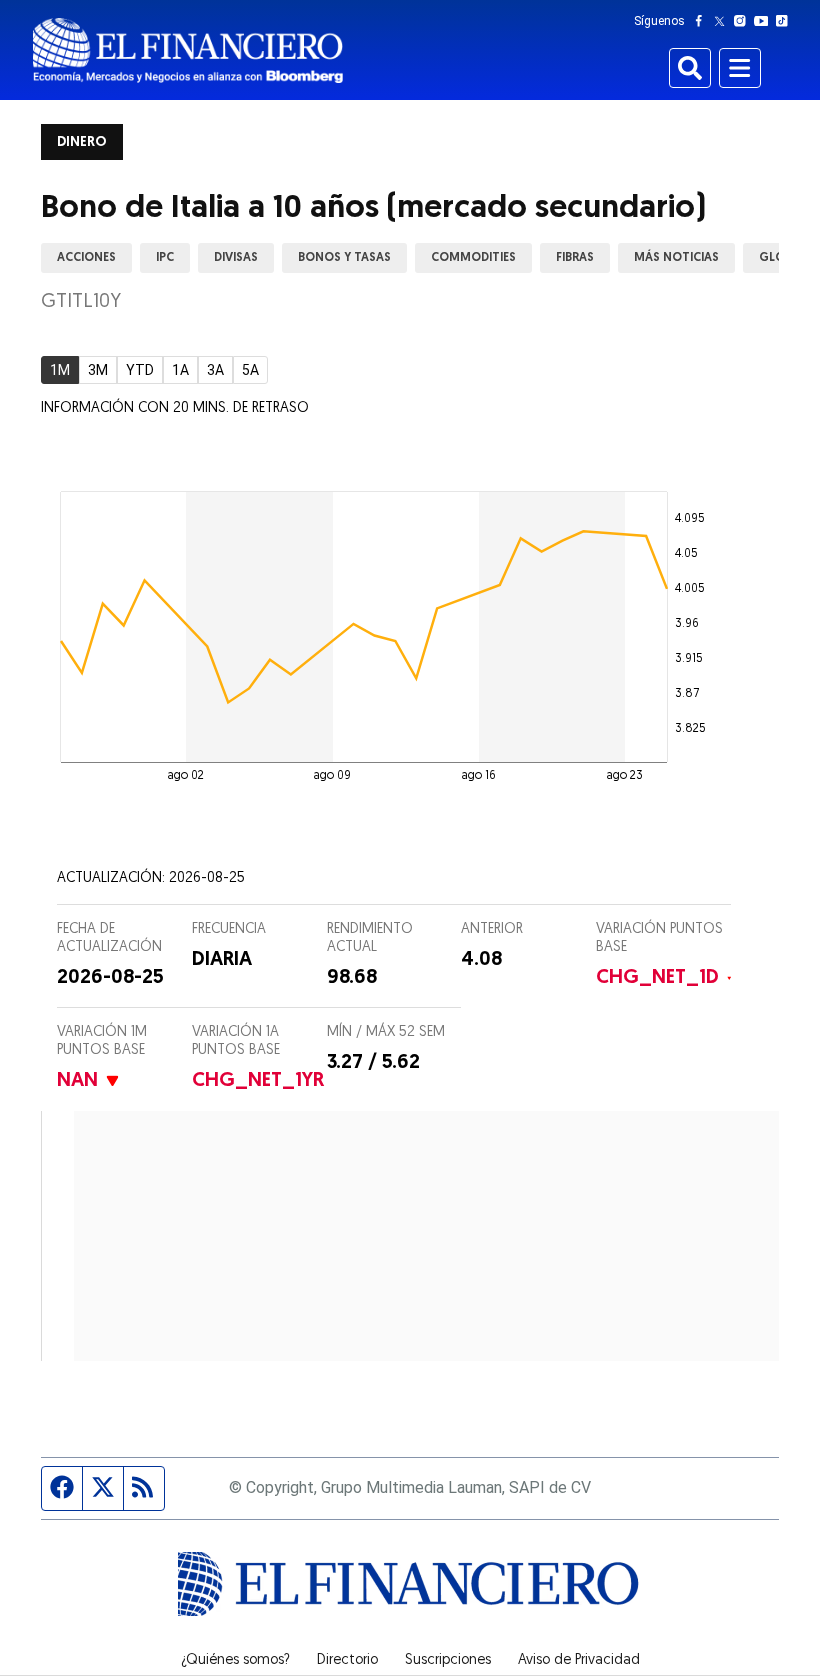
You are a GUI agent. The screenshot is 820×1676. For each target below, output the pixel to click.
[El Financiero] (188, 50)
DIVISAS (236, 258)
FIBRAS (575, 258)
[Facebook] (703, 21)
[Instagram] (744, 21)
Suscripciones (448, 1661)
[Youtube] (765, 21)
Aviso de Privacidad (579, 1661)
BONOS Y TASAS (344, 258)
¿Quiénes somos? (235, 1661)
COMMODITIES (473, 258)
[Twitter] (723, 21)
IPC (165, 258)
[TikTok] (786, 21)
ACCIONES (86, 258)
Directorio (347, 1661)
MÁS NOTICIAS (676, 258)
